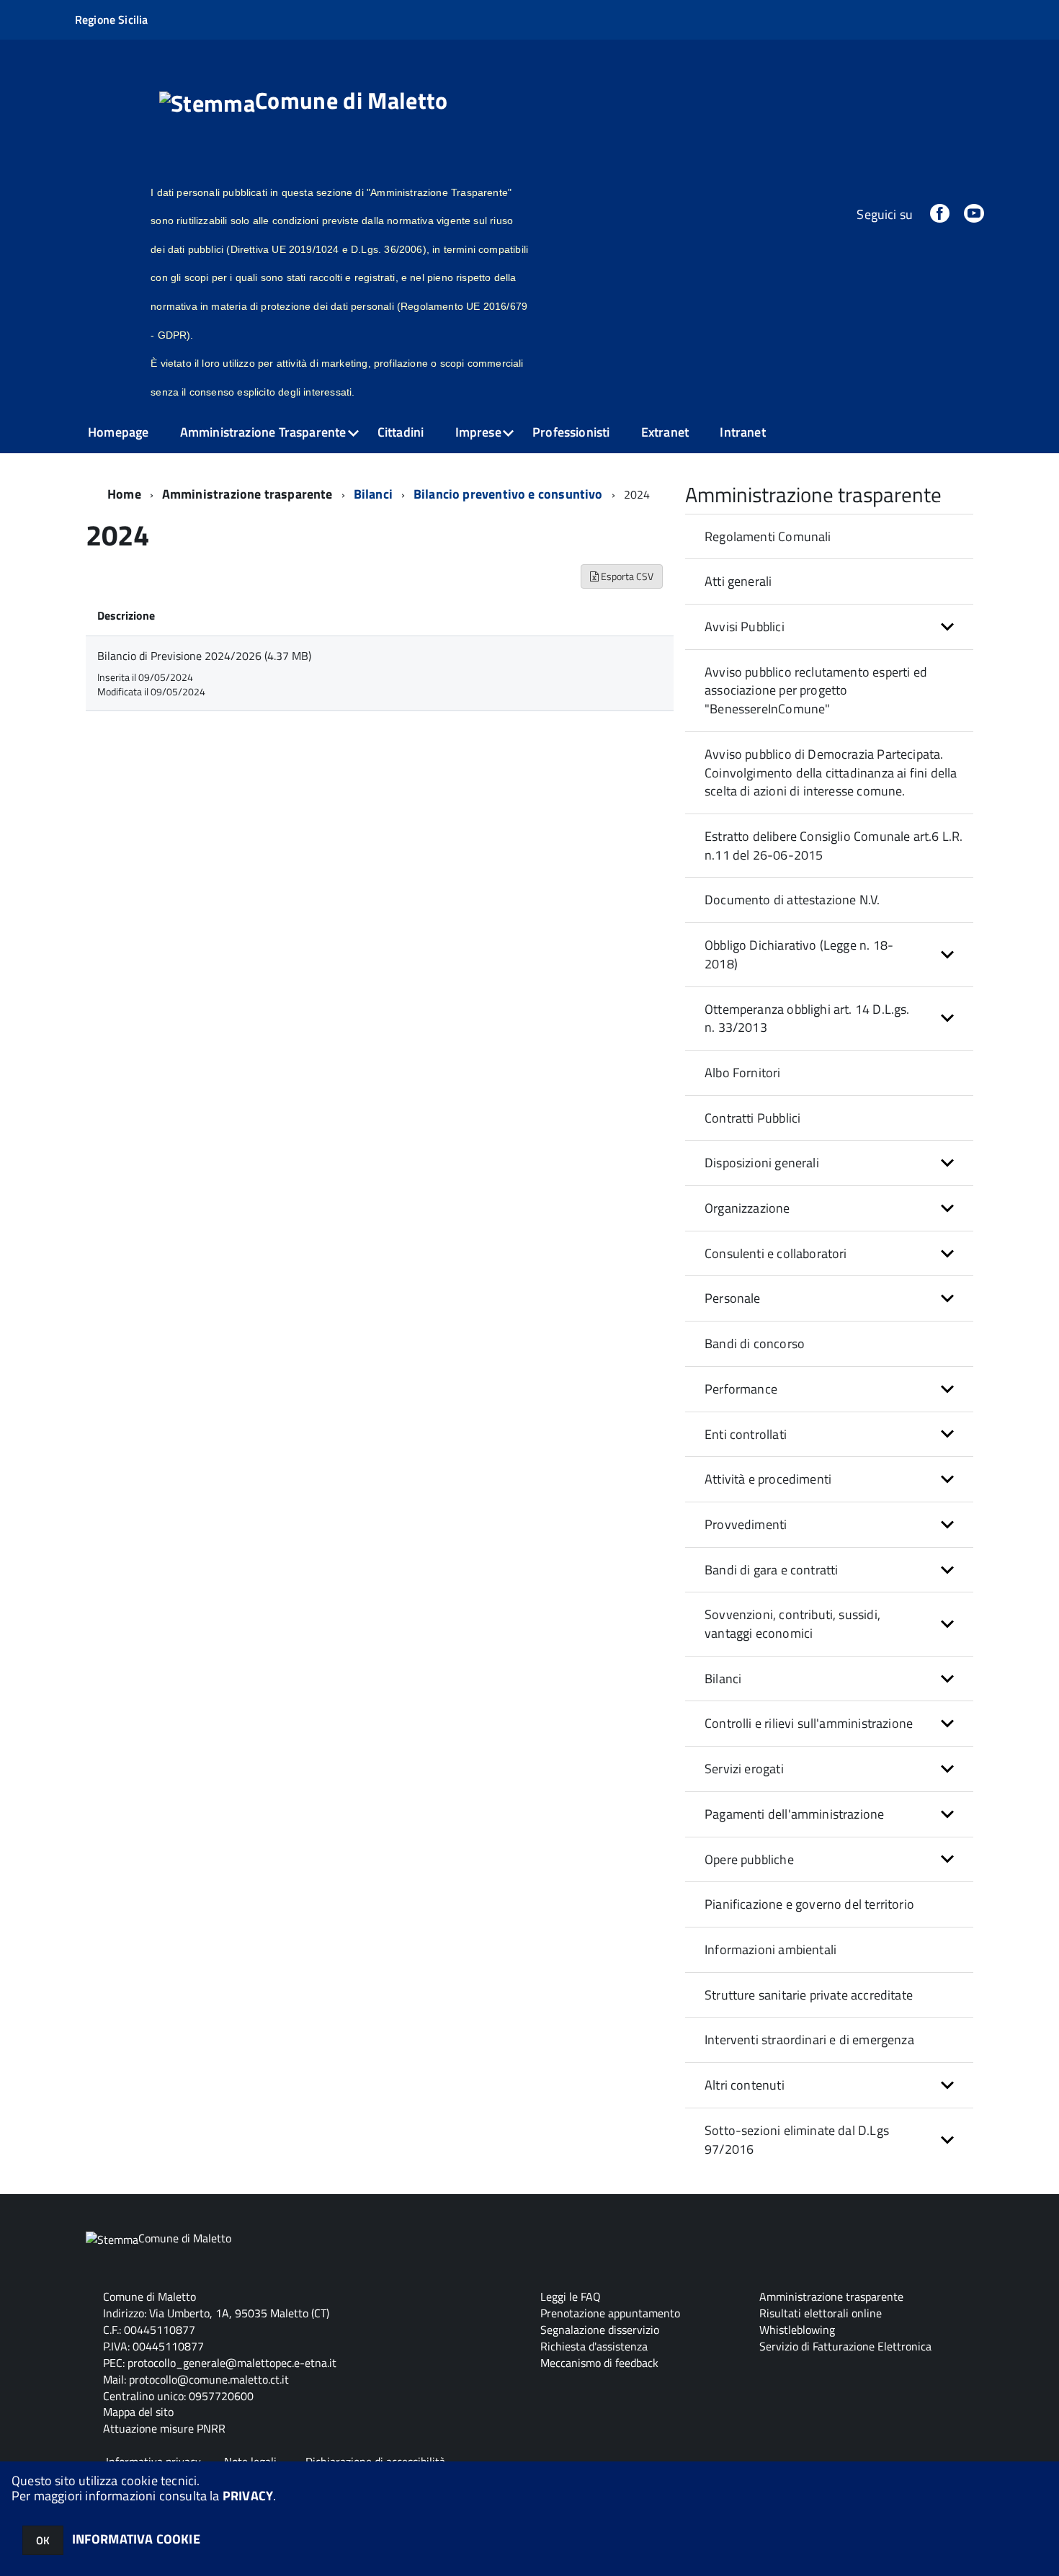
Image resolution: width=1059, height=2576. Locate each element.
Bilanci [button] (723, 1679)
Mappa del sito (138, 2412)
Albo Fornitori (743, 1073)
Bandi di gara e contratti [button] (772, 1570)
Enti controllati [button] (746, 1434)
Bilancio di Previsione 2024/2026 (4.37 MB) (204, 656)
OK (43, 2540)
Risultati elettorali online (821, 2313)
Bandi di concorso (755, 1343)
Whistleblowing (797, 2330)
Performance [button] (741, 1389)
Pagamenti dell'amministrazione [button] (794, 1814)
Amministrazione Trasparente (263, 432)
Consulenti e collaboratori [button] (776, 1253)
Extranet (665, 432)
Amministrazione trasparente (247, 494)
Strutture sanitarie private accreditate (809, 1995)
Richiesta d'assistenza (594, 2346)
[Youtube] (974, 214)
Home (124, 494)
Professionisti (571, 432)
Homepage (118, 432)
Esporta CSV (626, 576)
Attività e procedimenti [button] (768, 1479)
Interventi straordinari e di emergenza (809, 2040)
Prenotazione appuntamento (610, 2313)
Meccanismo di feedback (599, 2363)
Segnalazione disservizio (600, 2330)
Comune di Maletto (351, 102)
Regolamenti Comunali (768, 536)
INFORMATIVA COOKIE (136, 2539)
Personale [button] (733, 1298)
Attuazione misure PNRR (164, 2428)
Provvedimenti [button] (746, 1524)
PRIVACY (248, 2496)
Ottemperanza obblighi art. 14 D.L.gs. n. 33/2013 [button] (807, 1019)
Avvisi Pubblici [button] (745, 627)
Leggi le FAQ (571, 2296)
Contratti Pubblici (752, 1118)
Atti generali (738, 581)
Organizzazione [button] (747, 1208)
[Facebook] (939, 214)
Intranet (742, 432)
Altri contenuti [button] (745, 2085)
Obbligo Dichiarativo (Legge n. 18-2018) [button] (799, 954)
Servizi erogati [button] (744, 1769)
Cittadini (401, 432)
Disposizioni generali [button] (762, 1163)
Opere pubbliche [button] (749, 1859)
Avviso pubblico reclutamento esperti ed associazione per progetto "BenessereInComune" (816, 690)
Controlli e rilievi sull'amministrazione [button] (809, 1723)
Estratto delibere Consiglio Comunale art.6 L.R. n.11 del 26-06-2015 (834, 846)
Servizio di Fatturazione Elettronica (845, 2346)
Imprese (478, 432)
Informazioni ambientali (770, 1949)
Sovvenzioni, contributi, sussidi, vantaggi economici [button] (792, 1624)
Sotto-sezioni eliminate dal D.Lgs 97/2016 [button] (797, 2140)
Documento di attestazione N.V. (792, 900)
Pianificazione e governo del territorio (809, 1904)
